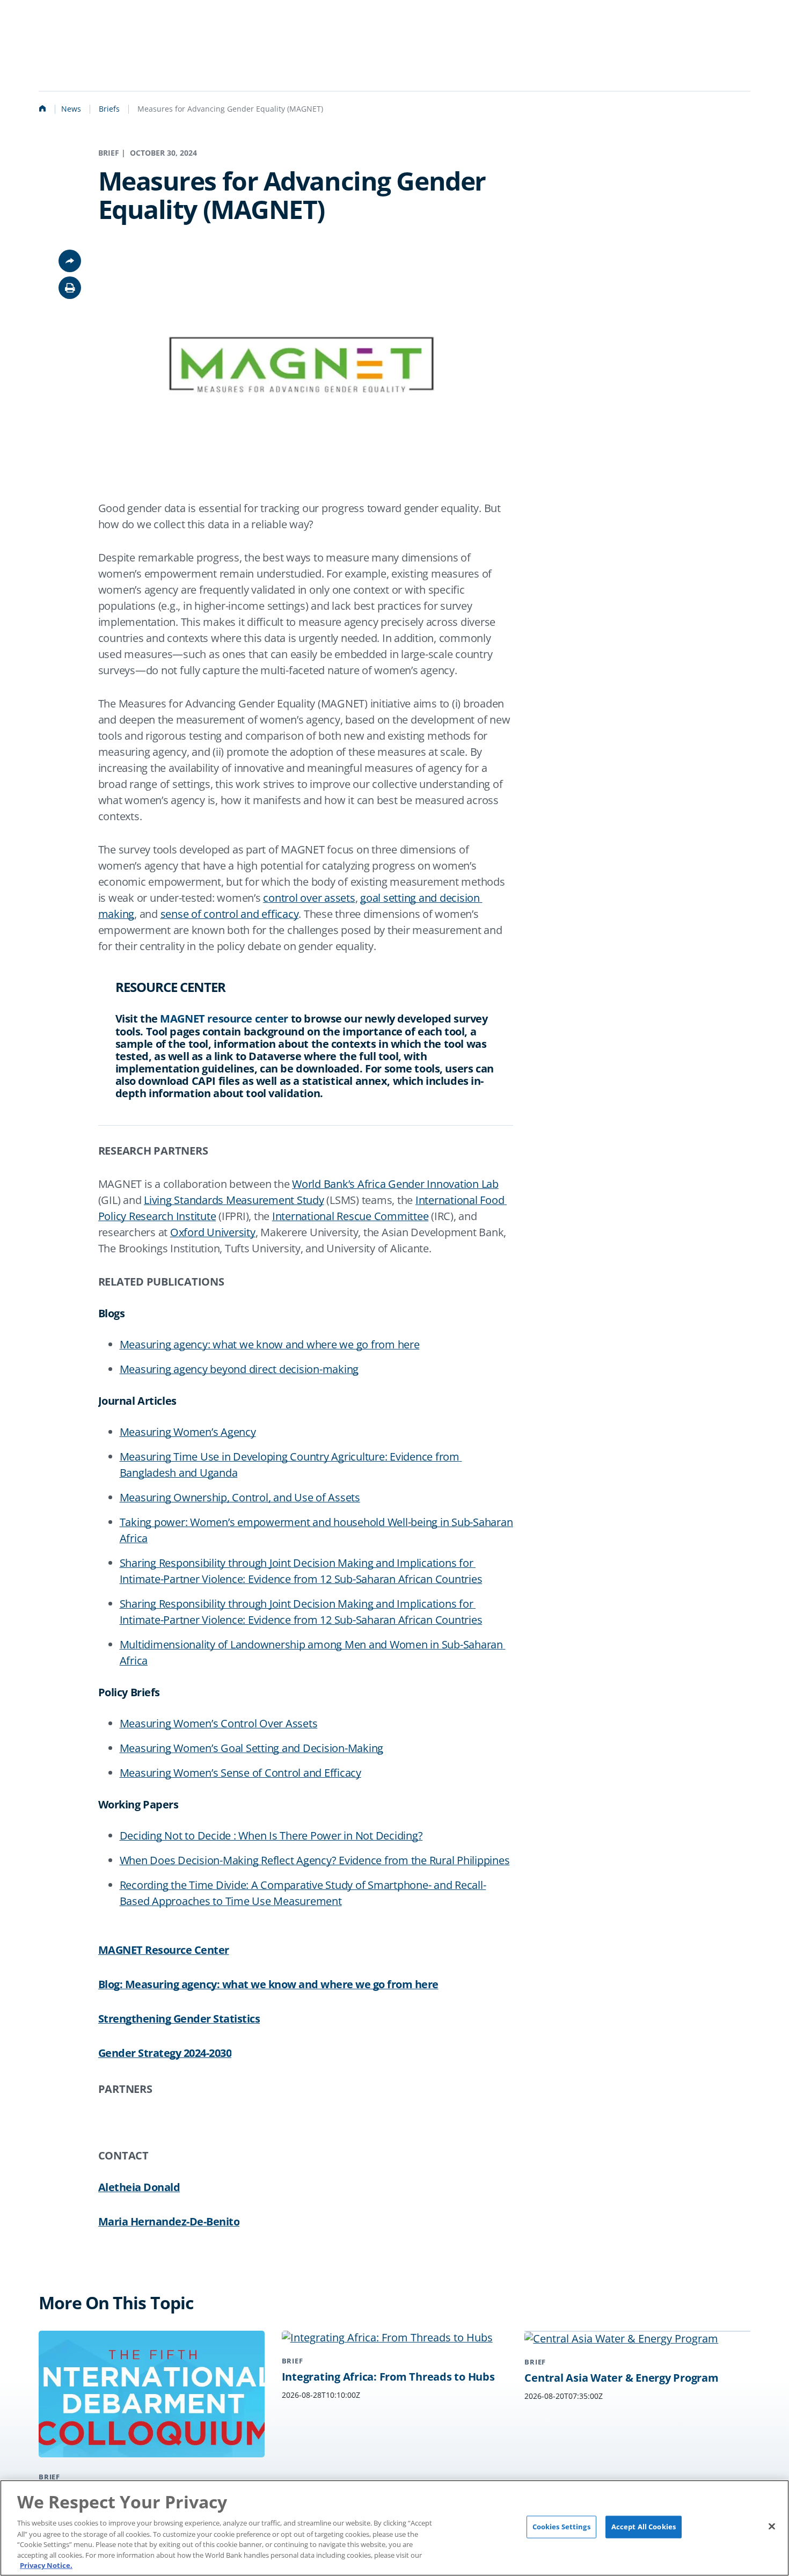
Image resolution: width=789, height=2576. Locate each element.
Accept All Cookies (644, 2527)
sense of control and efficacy (230, 914)
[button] (70, 288)
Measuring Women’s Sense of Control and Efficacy (240, 1773)
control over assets (309, 898)
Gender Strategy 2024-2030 (165, 2053)
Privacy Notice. (46, 2565)
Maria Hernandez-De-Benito (169, 2222)
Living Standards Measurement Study (234, 1200)
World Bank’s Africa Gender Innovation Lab (395, 1184)
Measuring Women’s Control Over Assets (219, 1723)
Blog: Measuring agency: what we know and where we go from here (268, 1984)
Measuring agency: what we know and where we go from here (270, 1344)
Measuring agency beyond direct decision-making (239, 1369)
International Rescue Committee (350, 1216)
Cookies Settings (561, 2527)
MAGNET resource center (224, 1019)
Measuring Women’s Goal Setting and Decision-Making (252, 1748)
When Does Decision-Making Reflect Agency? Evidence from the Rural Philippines (315, 1860)
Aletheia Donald (139, 2187)
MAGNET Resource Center (164, 1950)
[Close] (772, 2527)
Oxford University (213, 1232)
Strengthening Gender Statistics (179, 2019)
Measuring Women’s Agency (188, 1432)
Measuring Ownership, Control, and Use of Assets (240, 1497)
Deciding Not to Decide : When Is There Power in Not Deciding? (271, 1836)
